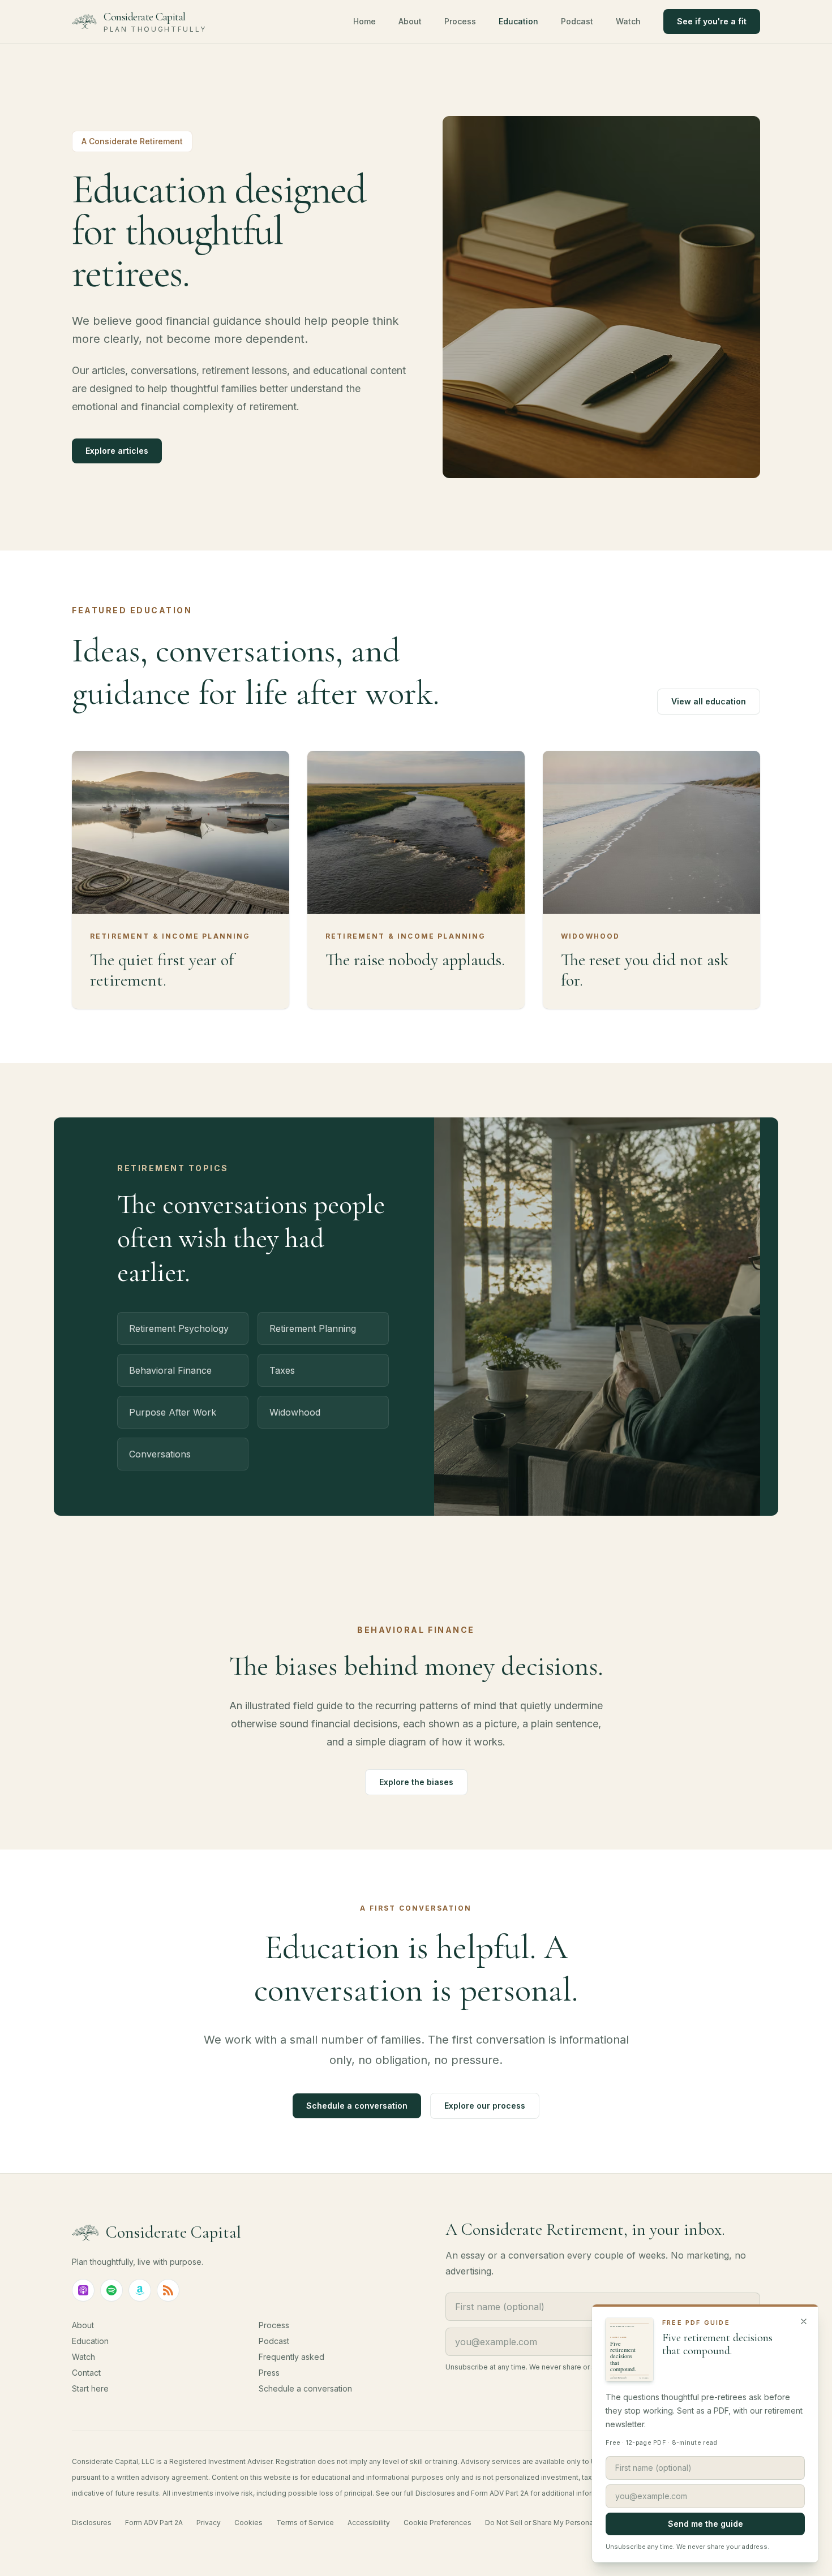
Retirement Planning (313, 1328)
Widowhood (295, 1412)
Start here (90, 2388)
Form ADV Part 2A (154, 2523)
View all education (709, 701)
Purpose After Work (173, 1412)
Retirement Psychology (179, 1328)
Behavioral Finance (170, 1370)
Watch (628, 21)
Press (269, 2373)
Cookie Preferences (438, 2523)
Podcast (577, 21)
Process (460, 21)
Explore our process (485, 2106)
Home (364, 21)
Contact (86, 2373)
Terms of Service (305, 2523)
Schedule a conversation (357, 2106)
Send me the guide (706, 2524)
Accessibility (369, 2523)
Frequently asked (291, 2357)
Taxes (282, 1370)
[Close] (804, 2321)
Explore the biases (416, 1782)
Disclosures (92, 2523)
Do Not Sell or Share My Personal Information (560, 2523)
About (410, 21)
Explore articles (117, 451)
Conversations (160, 1454)
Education (518, 21)
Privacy (209, 2523)
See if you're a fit (712, 21)
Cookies (248, 2523)
